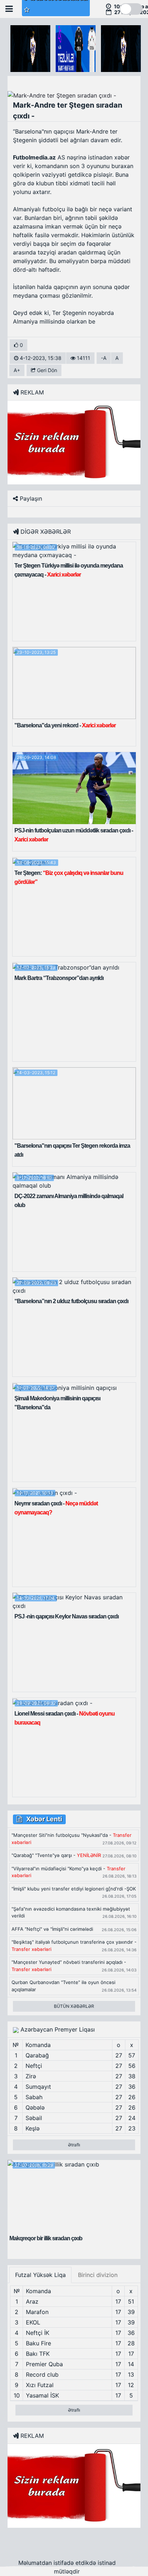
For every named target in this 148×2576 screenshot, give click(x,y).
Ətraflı (74, 2145)
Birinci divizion (98, 2275)
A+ (17, 370)
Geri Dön (46, 370)
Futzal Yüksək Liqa (40, 2275)
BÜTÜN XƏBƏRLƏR (74, 2006)
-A (104, 358)
